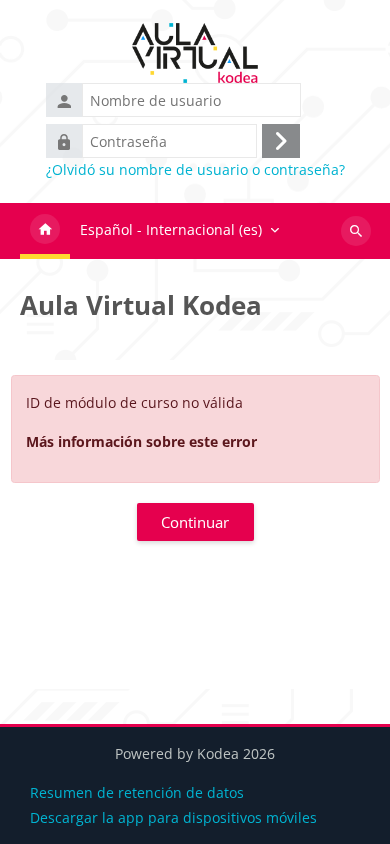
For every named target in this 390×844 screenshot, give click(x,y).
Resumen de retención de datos (137, 792)
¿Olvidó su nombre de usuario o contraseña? (195, 170)
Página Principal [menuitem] (45, 231)
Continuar (195, 522)
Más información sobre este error (141, 441)
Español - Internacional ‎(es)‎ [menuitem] (171, 229)
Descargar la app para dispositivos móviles (173, 817)
